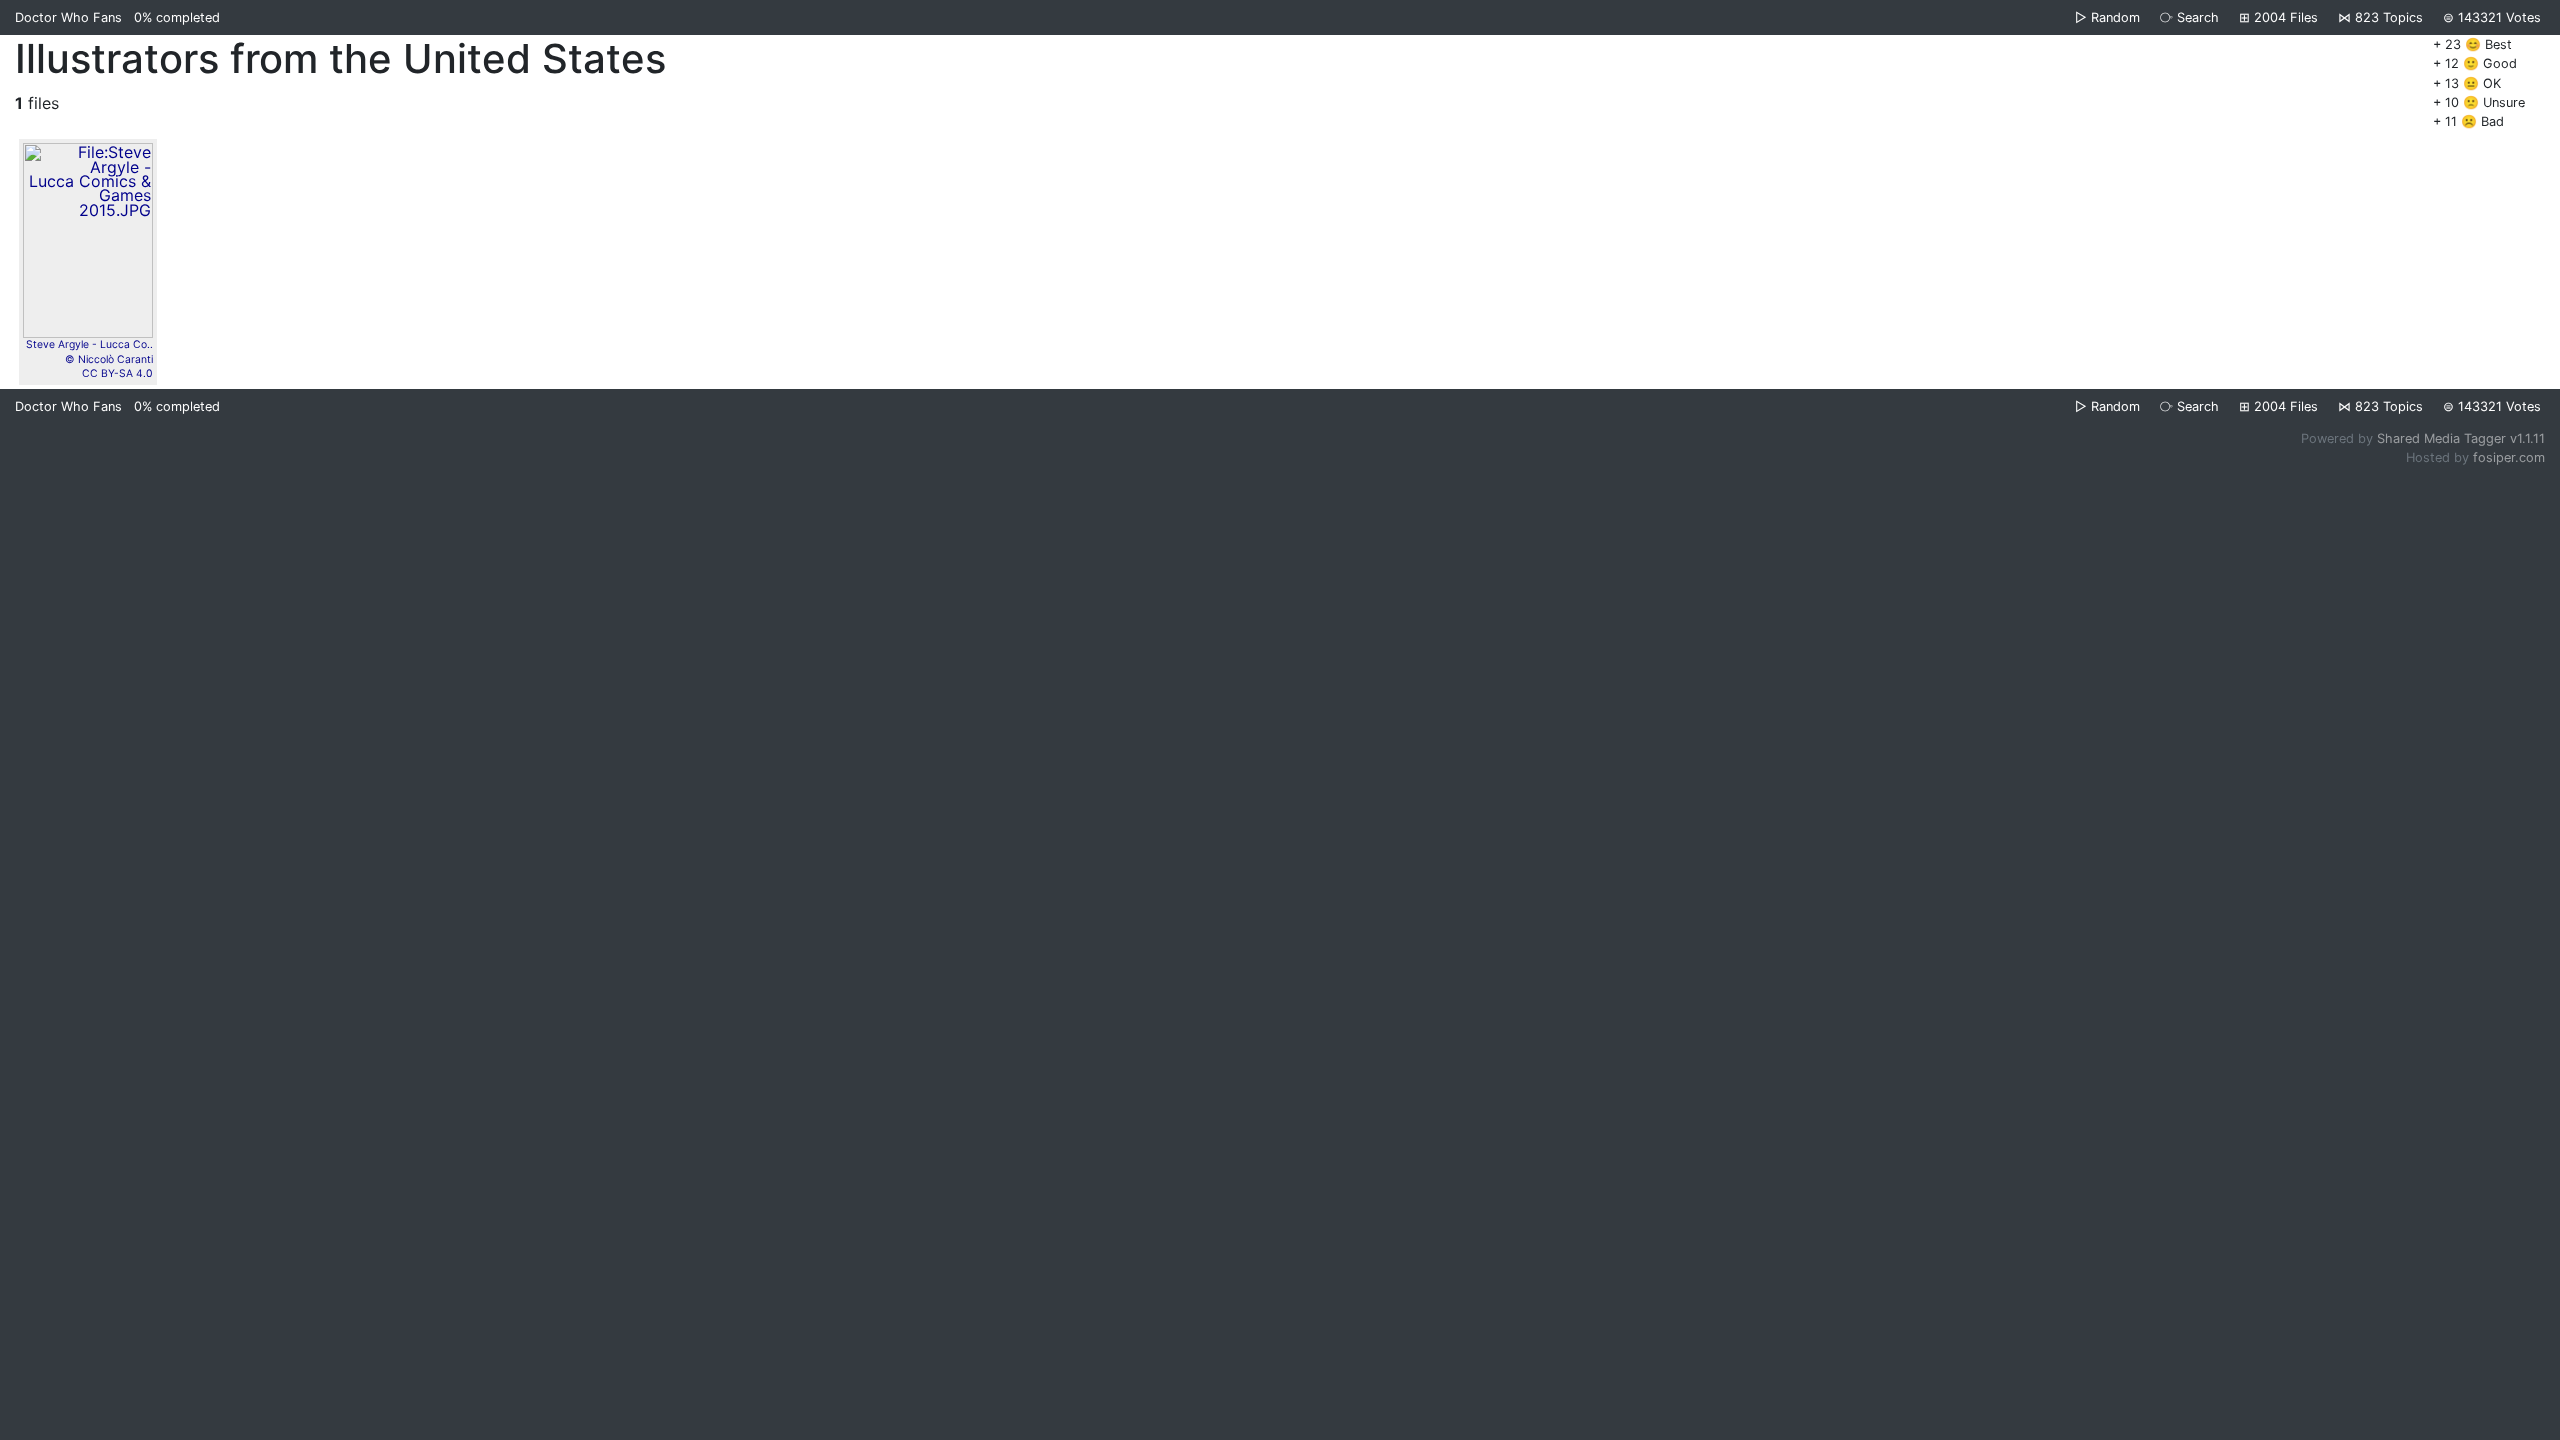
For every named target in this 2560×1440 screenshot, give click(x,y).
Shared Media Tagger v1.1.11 (2461, 438)
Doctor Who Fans (68, 17)
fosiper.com (2509, 457)
